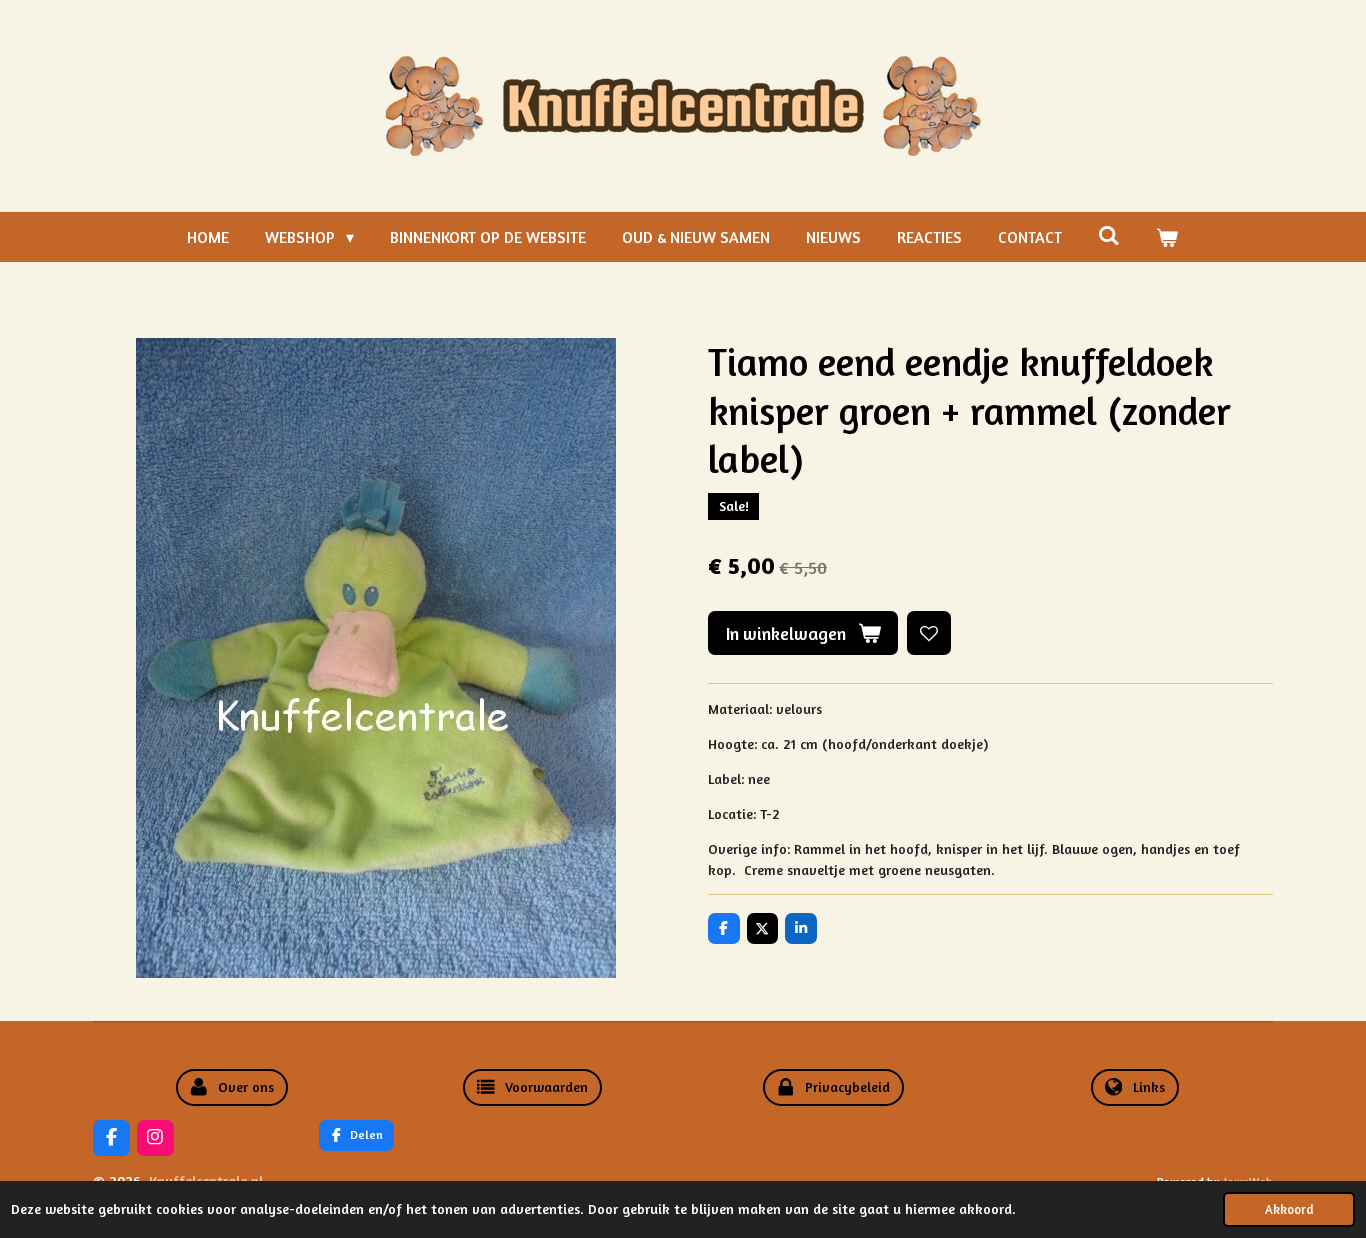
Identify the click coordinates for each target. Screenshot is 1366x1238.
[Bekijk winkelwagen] (1167, 237)
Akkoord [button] (1289, 1209)
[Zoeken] (1109, 235)
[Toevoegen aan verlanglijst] (929, 633)
